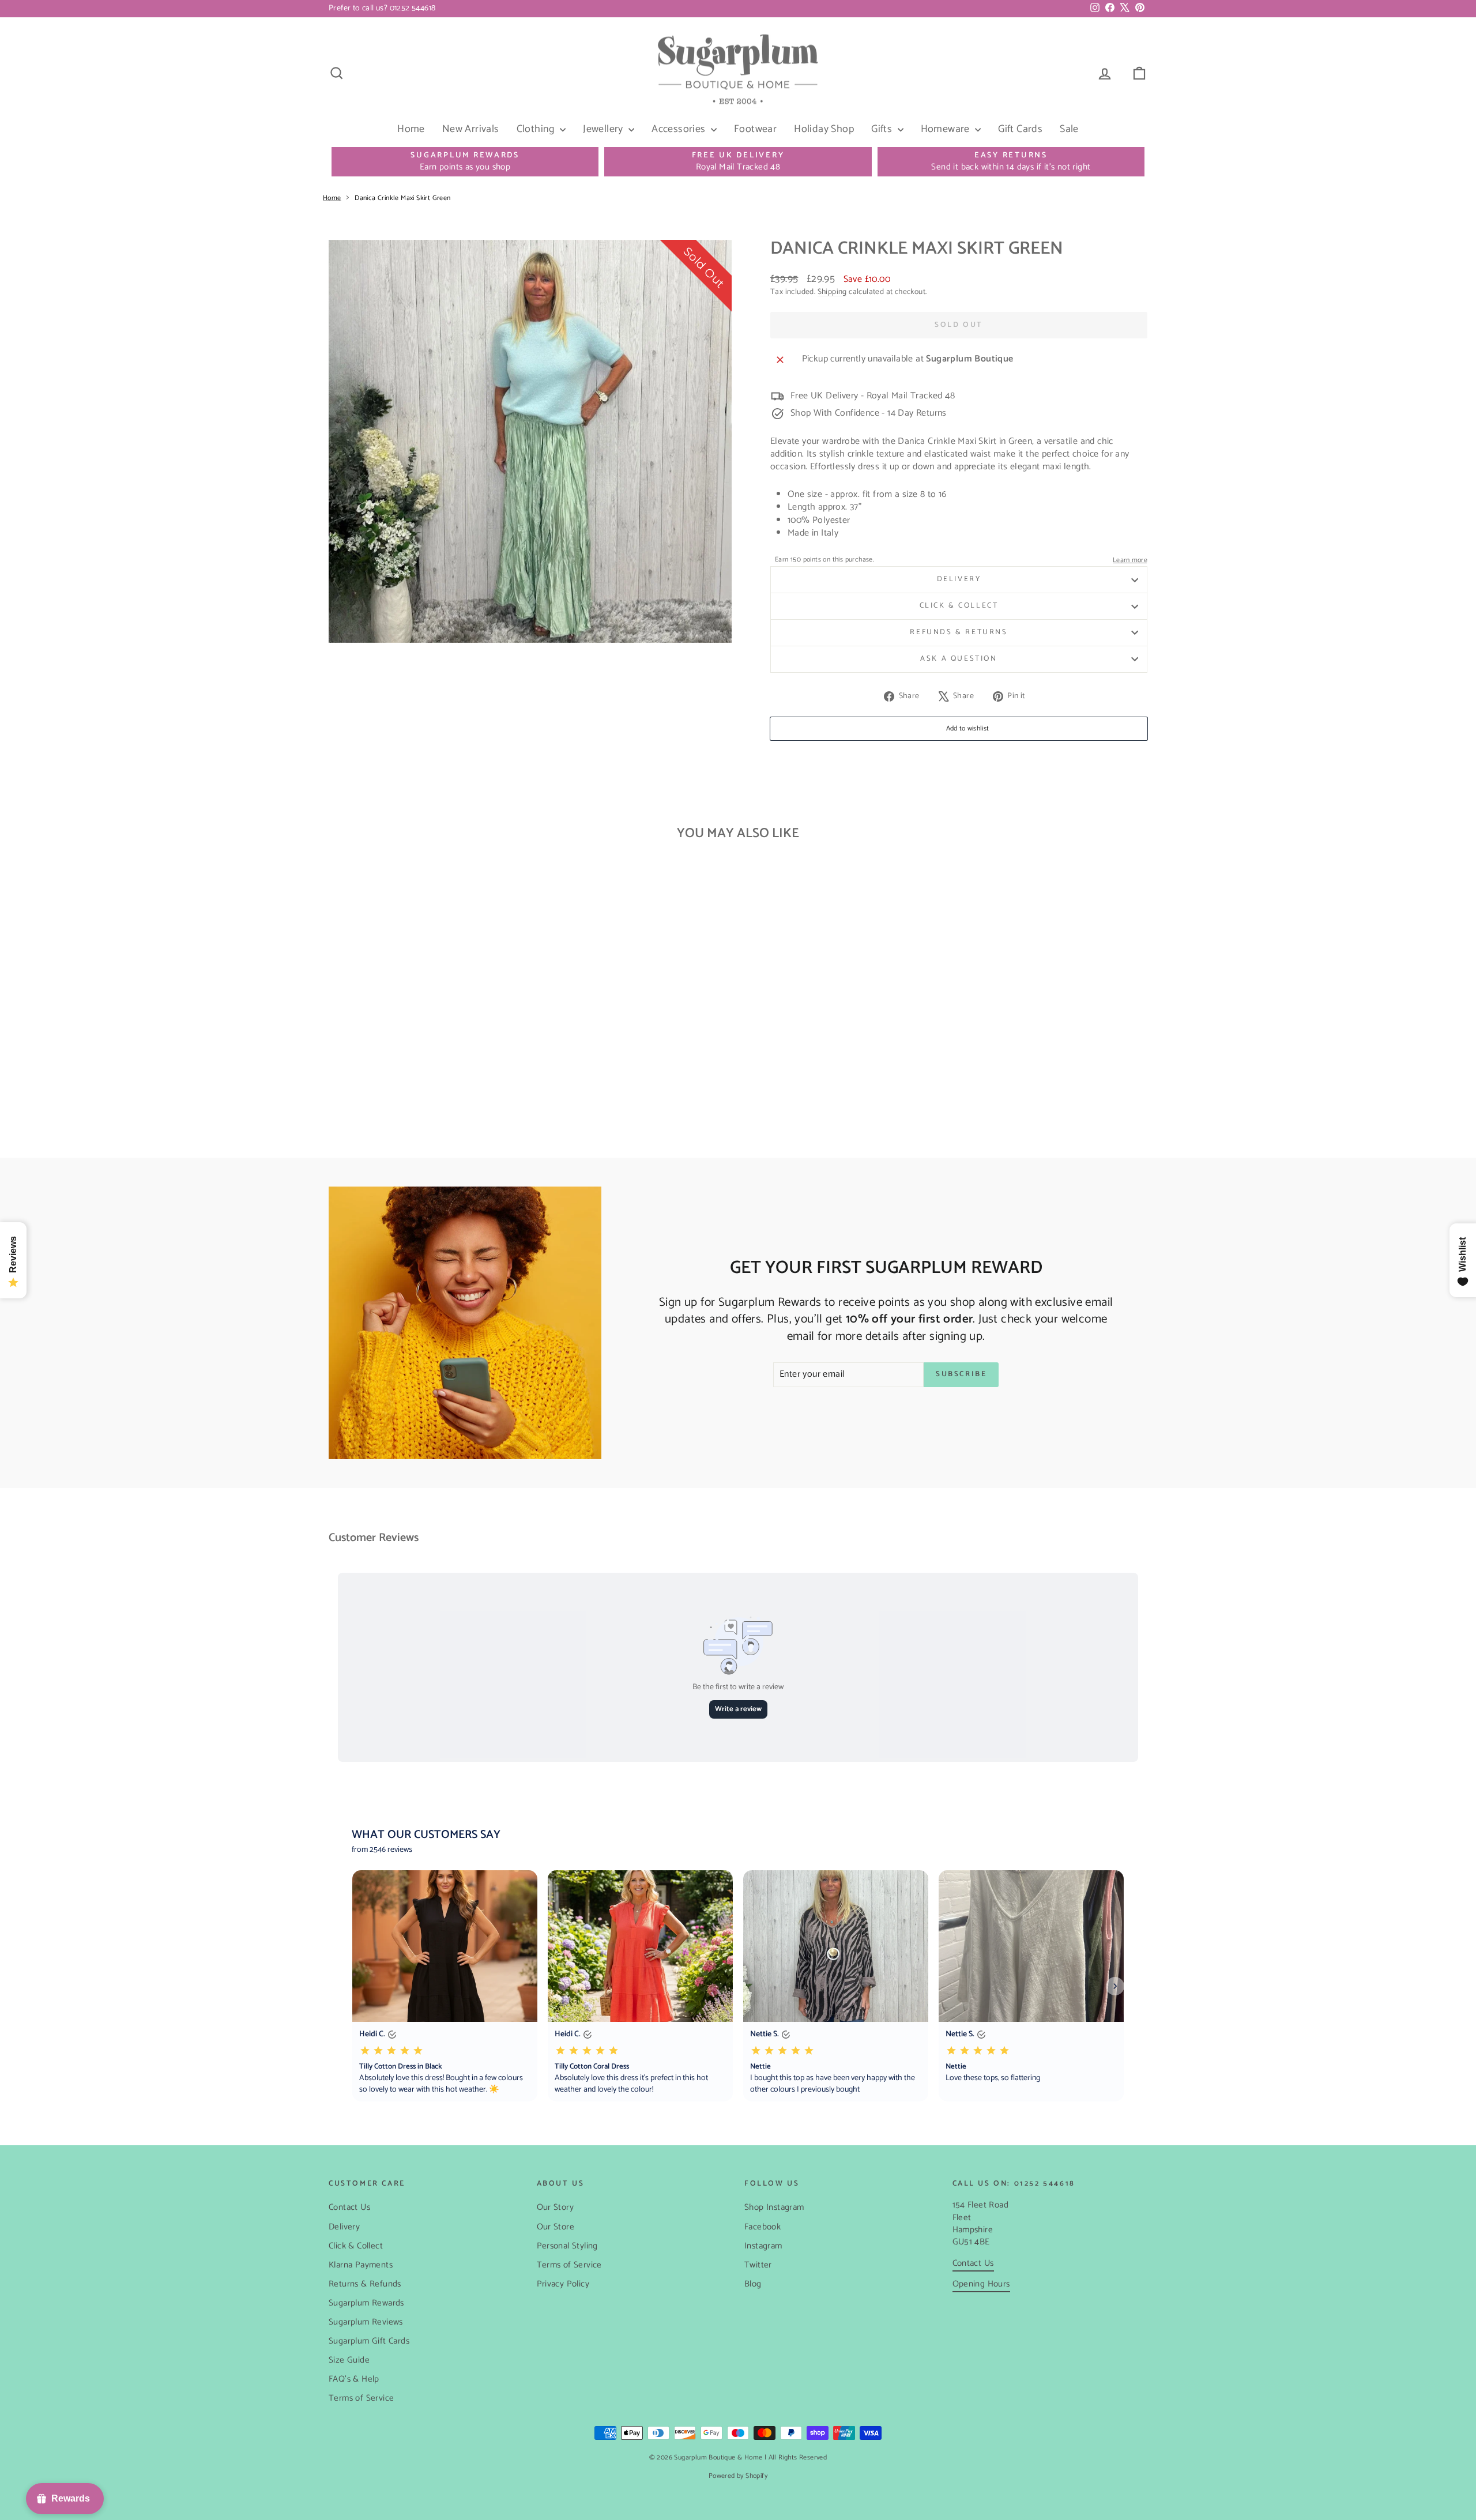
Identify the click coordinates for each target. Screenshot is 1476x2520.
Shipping (832, 292)
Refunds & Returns (959, 632)
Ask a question (959, 659)
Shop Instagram (774, 2207)
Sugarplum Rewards (366, 2303)
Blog (753, 2284)
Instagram (763, 2246)
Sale (1069, 129)
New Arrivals (471, 129)
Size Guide (349, 2360)
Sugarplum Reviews (366, 2322)
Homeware (947, 129)
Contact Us (349, 2207)
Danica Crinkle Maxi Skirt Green (402, 198)
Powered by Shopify (738, 2476)
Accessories (680, 129)
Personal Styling (567, 2246)
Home (411, 129)
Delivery (959, 579)
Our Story (556, 2207)
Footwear (755, 129)
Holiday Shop (824, 129)
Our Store (556, 2227)
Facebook (763, 2227)
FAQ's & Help (354, 2379)
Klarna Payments (361, 2265)
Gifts (883, 129)
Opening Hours (981, 2284)
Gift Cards (1020, 129)
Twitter (758, 2265)
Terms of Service (361, 2398)
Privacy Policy (563, 2284)
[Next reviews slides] (1115, 1986)
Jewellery (604, 129)
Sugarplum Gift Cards (369, 2341)
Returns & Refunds (365, 2284)
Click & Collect (959, 606)
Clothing (537, 129)
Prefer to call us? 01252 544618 (382, 8)
